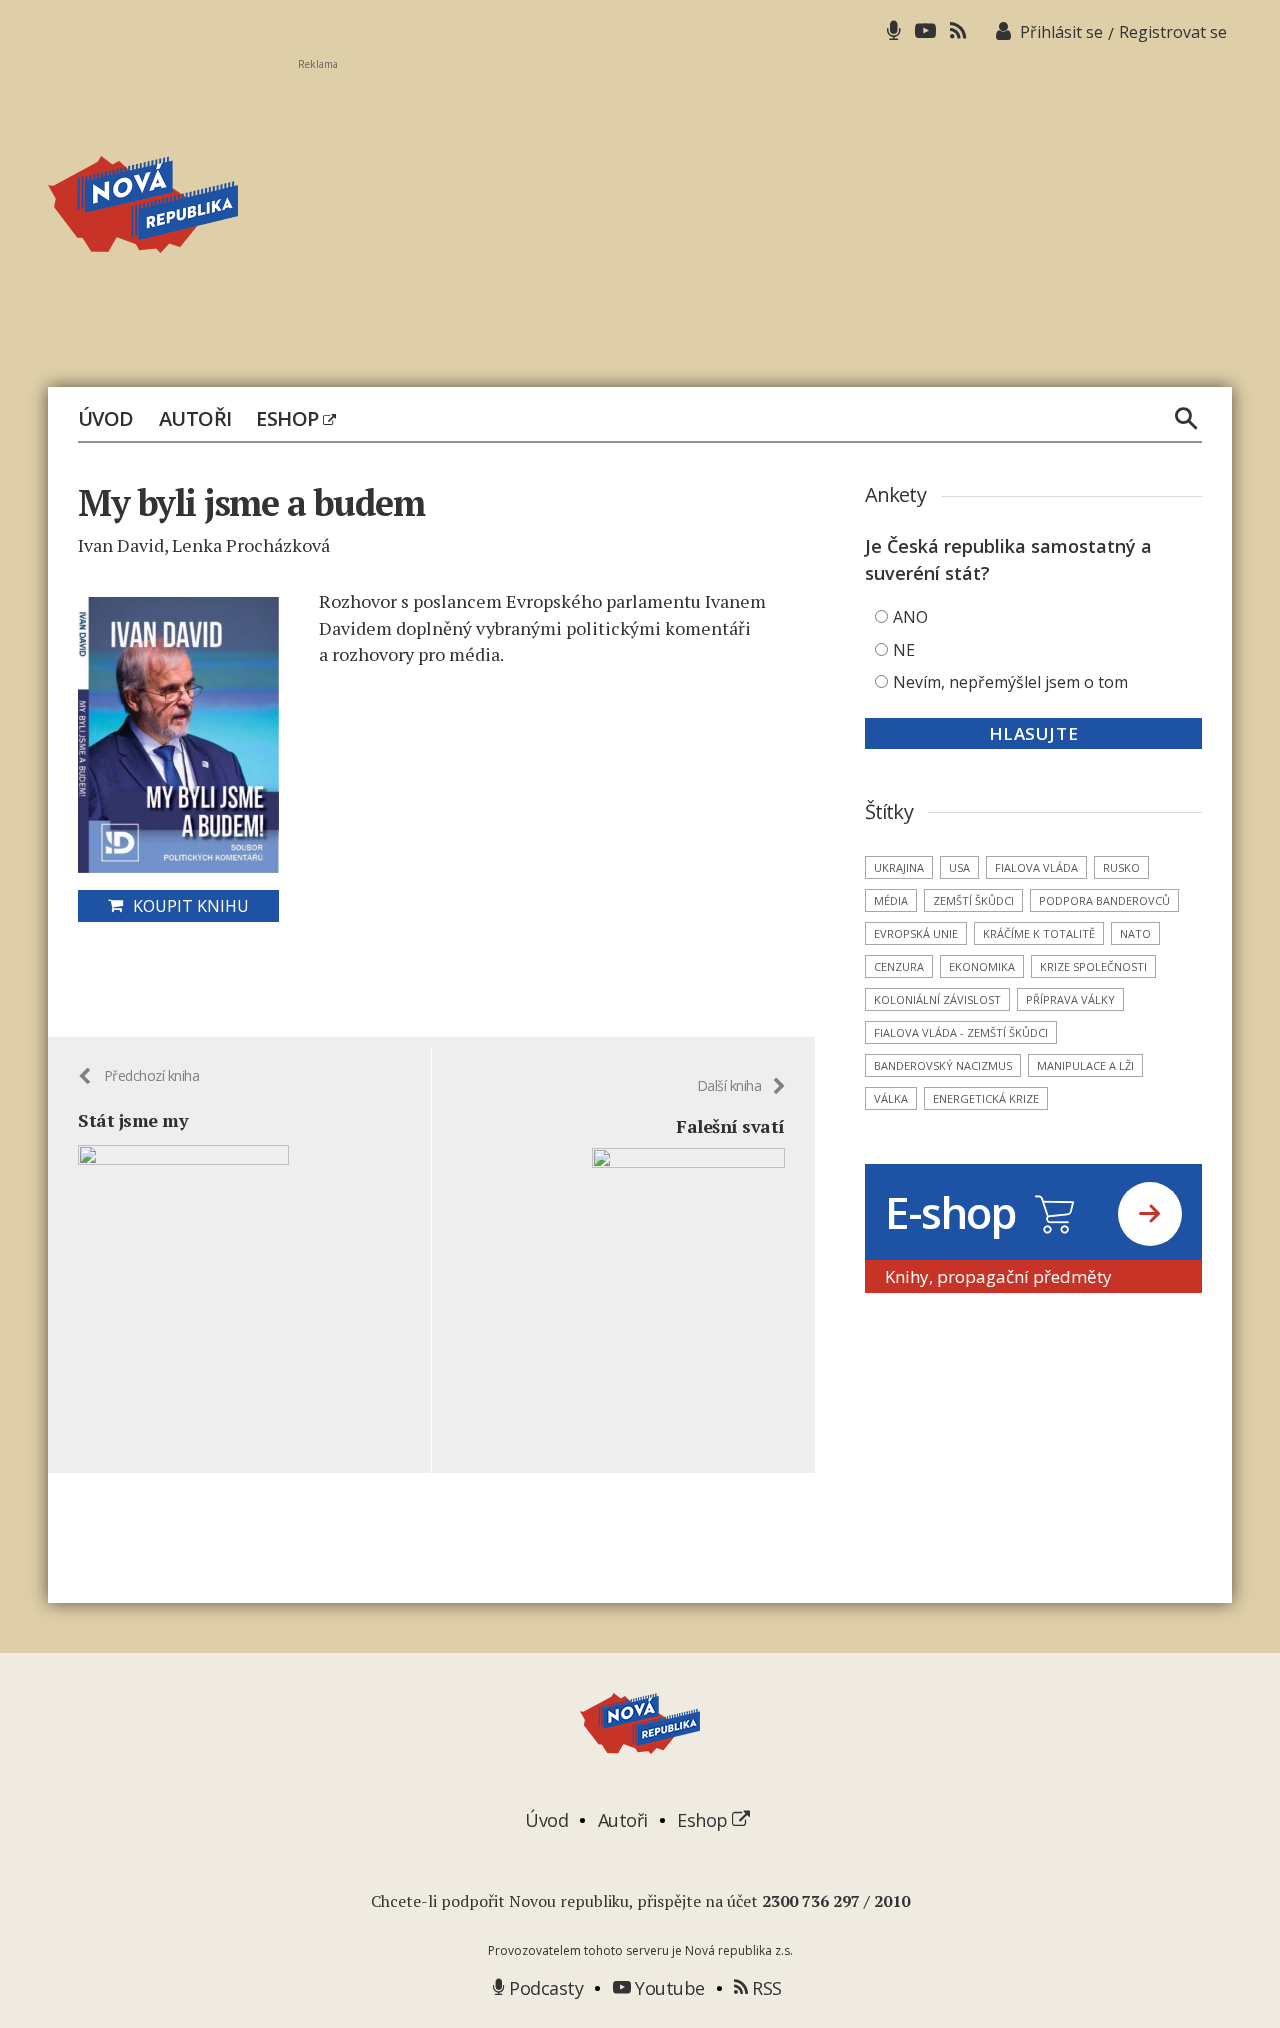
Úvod (106, 419)
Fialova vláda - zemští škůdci (961, 1032)
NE (904, 650)
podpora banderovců (1104, 900)
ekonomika (982, 966)
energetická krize (986, 1098)
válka (891, 1098)
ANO (910, 617)
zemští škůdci (973, 900)
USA (959, 867)
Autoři (195, 419)
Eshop (289, 419)
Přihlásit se (1061, 32)
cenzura (899, 966)
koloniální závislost (937, 999)
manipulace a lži (1085, 1065)
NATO (1135, 933)
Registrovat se (1173, 32)
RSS (765, 1988)
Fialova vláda (1036, 867)
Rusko (1121, 867)
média (891, 900)
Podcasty (544, 1988)
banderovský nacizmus (943, 1065)
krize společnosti (1093, 966)
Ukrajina (899, 867)
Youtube (668, 1988)
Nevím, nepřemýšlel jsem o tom (1010, 682)
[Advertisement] (765, 211)
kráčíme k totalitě (1039, 933)
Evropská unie (916, 933)
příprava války (1070, 999)
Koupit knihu (191, 906)
